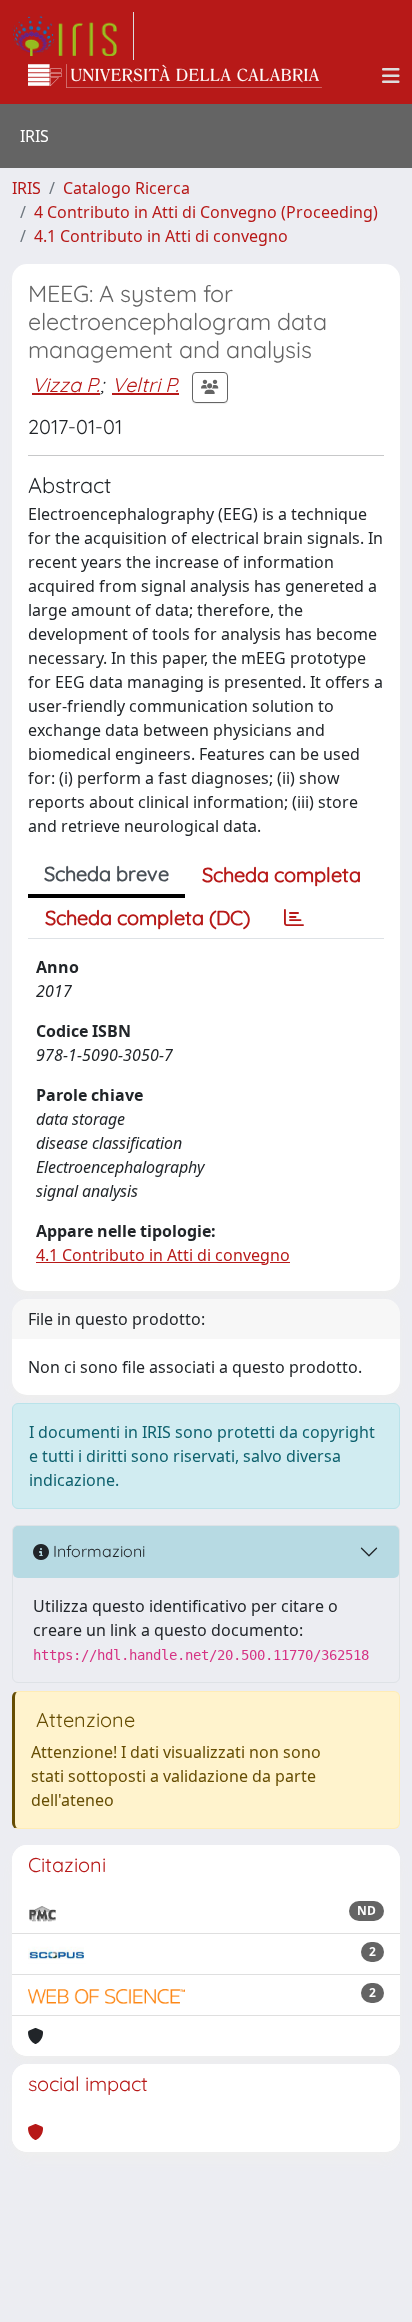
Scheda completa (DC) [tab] (147, 917)
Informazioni (97, 1551)
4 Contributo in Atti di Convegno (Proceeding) (206, 212)
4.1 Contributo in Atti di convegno (161, 236)
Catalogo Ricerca (126, 188)
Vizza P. (66, 384)
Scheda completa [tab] (281, 874)
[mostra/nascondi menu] (391, 76)
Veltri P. (145, 384)
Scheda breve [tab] (106, 873)
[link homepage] (73, 36)
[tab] (294, 918)
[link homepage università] (175, 76)
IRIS (26, 188)
